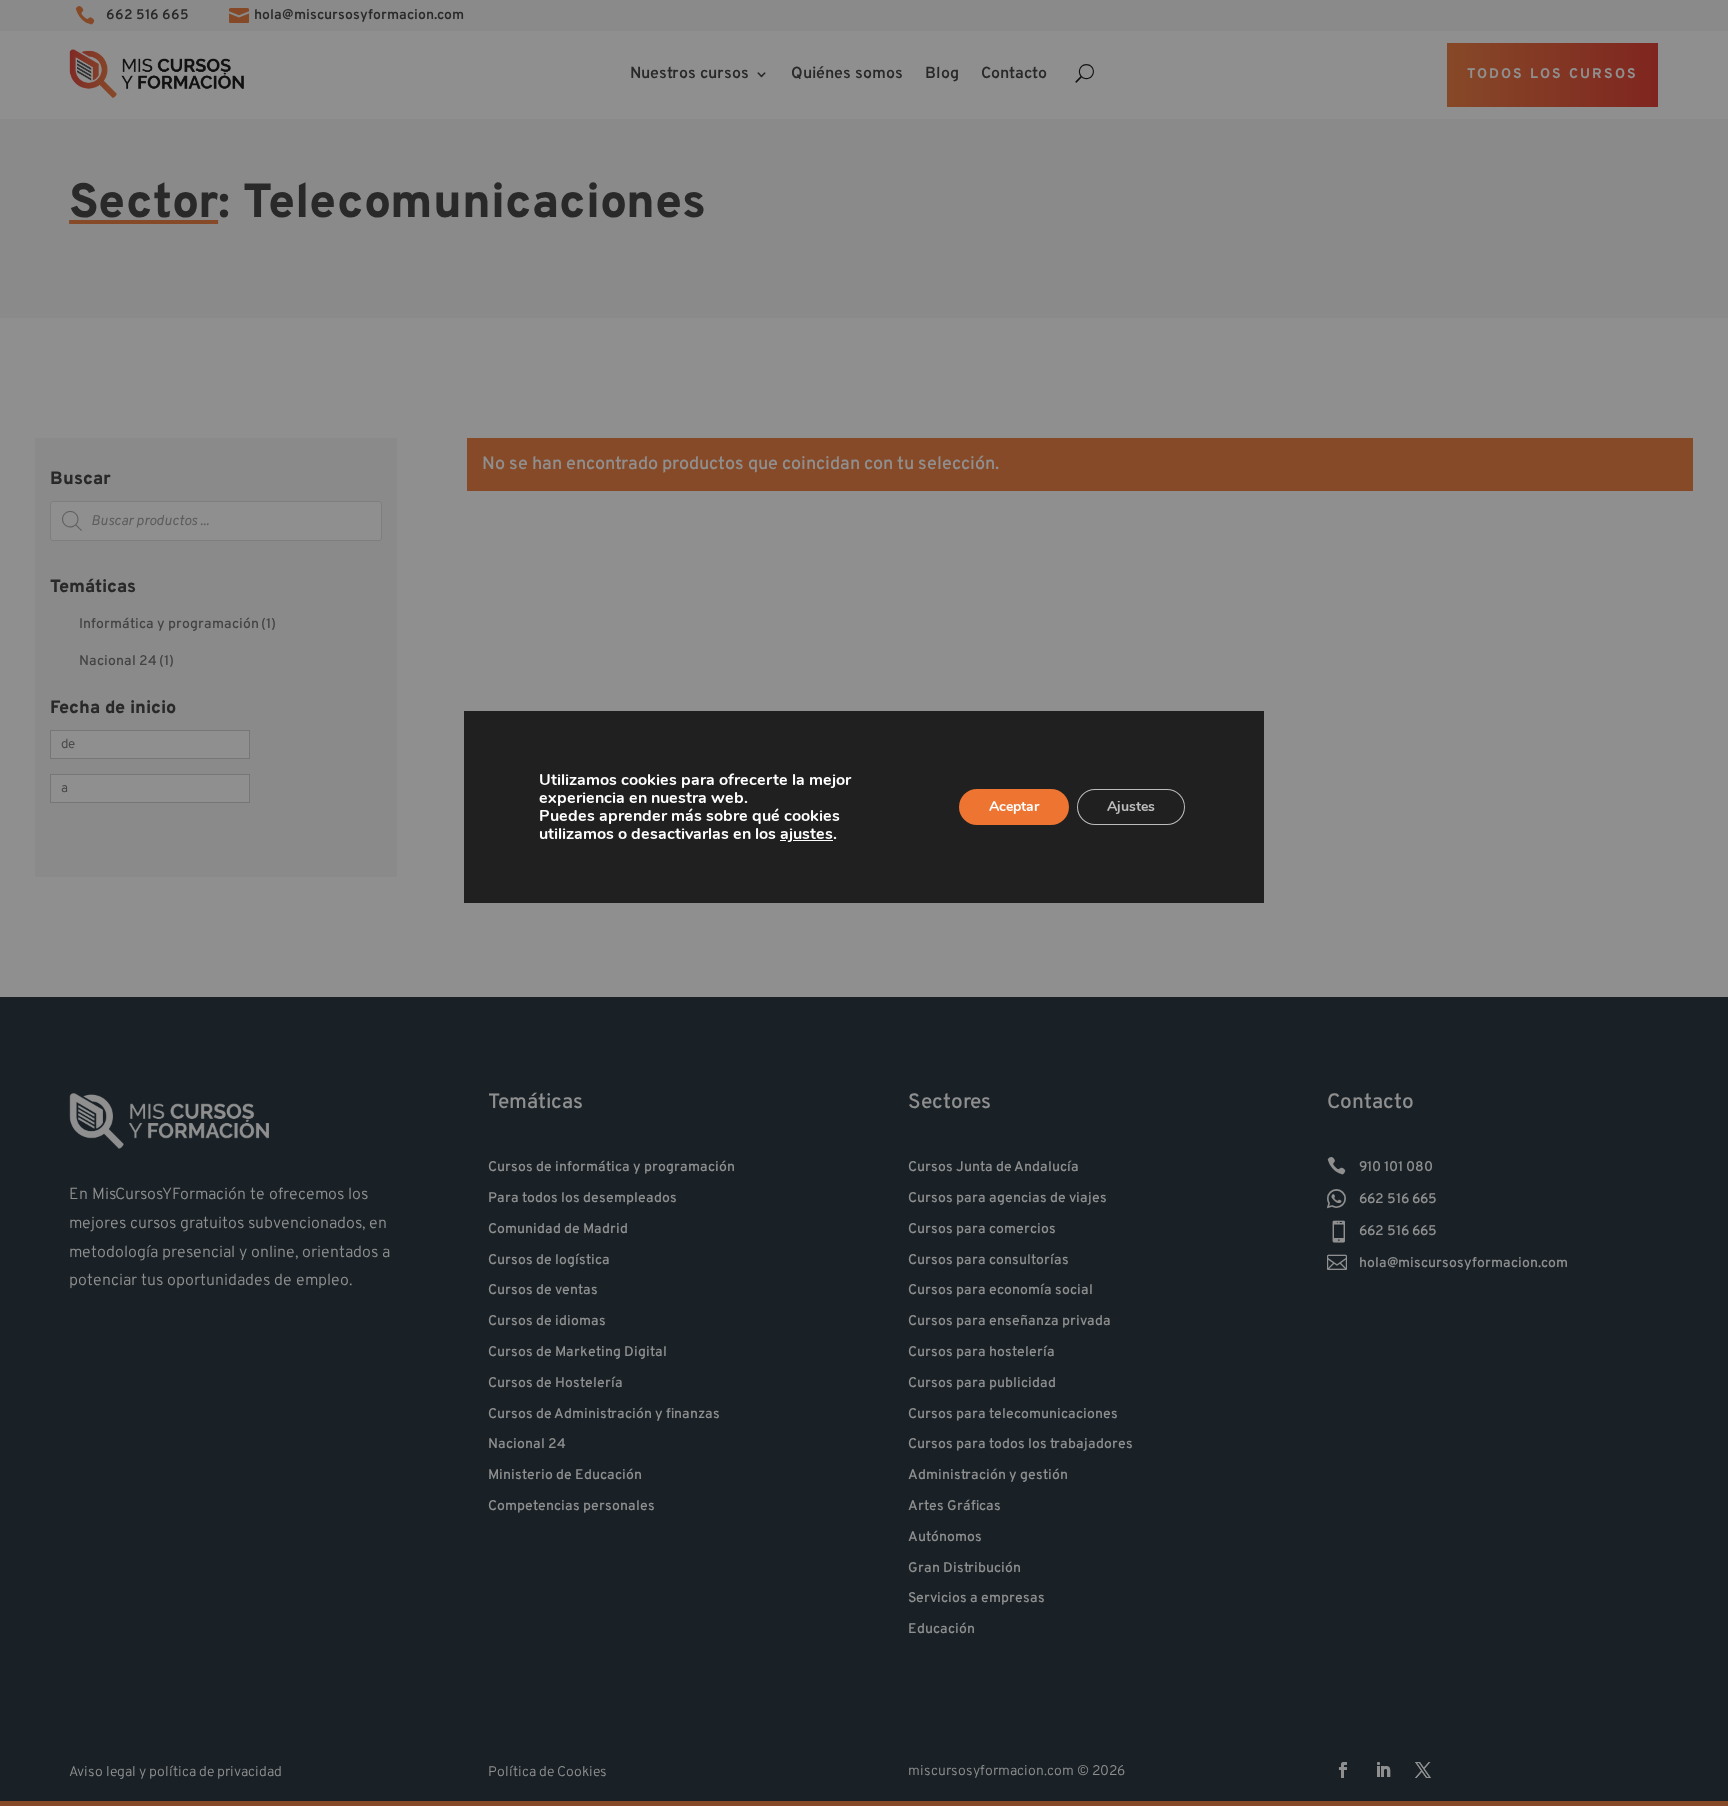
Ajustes (1131, 806)
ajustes (806, 834)
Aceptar (1014, 806)
